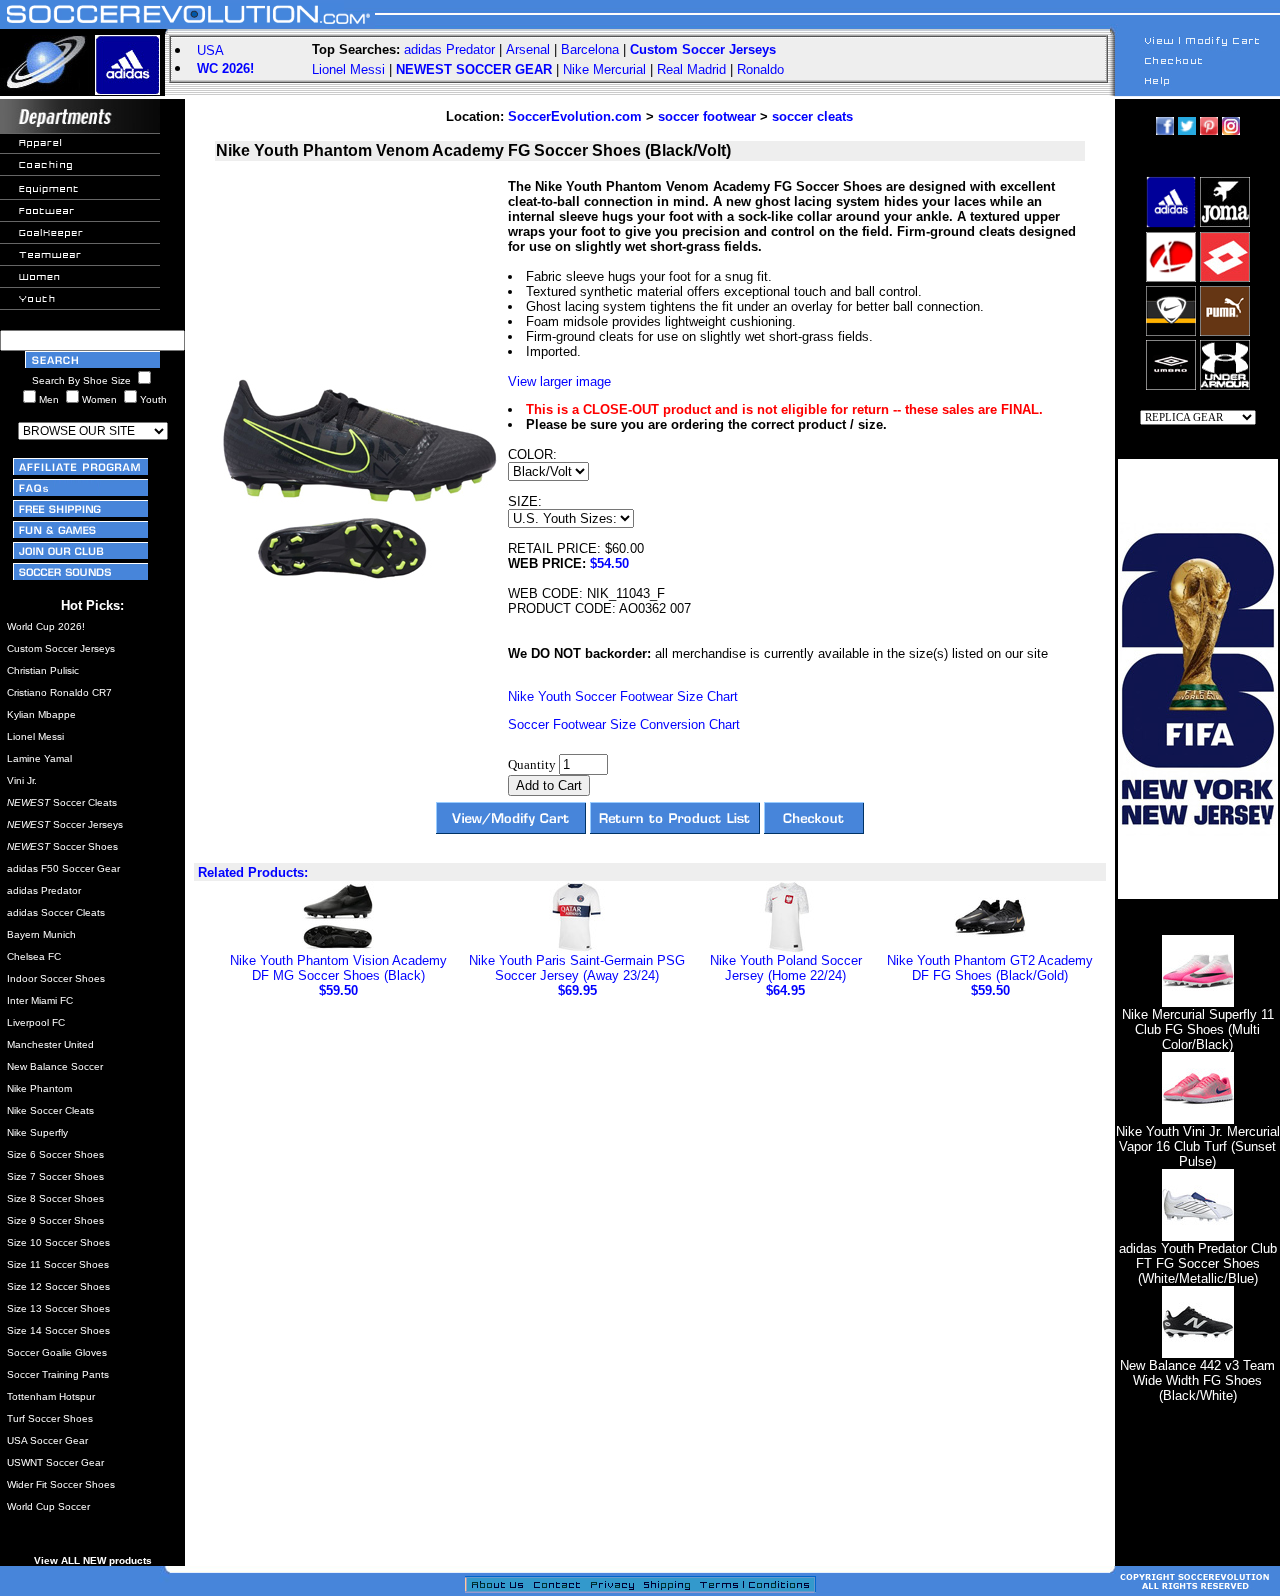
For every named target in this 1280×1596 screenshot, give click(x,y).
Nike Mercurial (604, 69)
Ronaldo (760, 69)
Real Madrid (691, 69)
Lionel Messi (348, 69)
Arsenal (528, 49)
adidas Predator (449, 49)
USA (210, 50)
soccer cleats (812, 116)
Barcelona (590, 49)
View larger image (559, 381)
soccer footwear (707, 116)
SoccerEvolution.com (575, 116)
